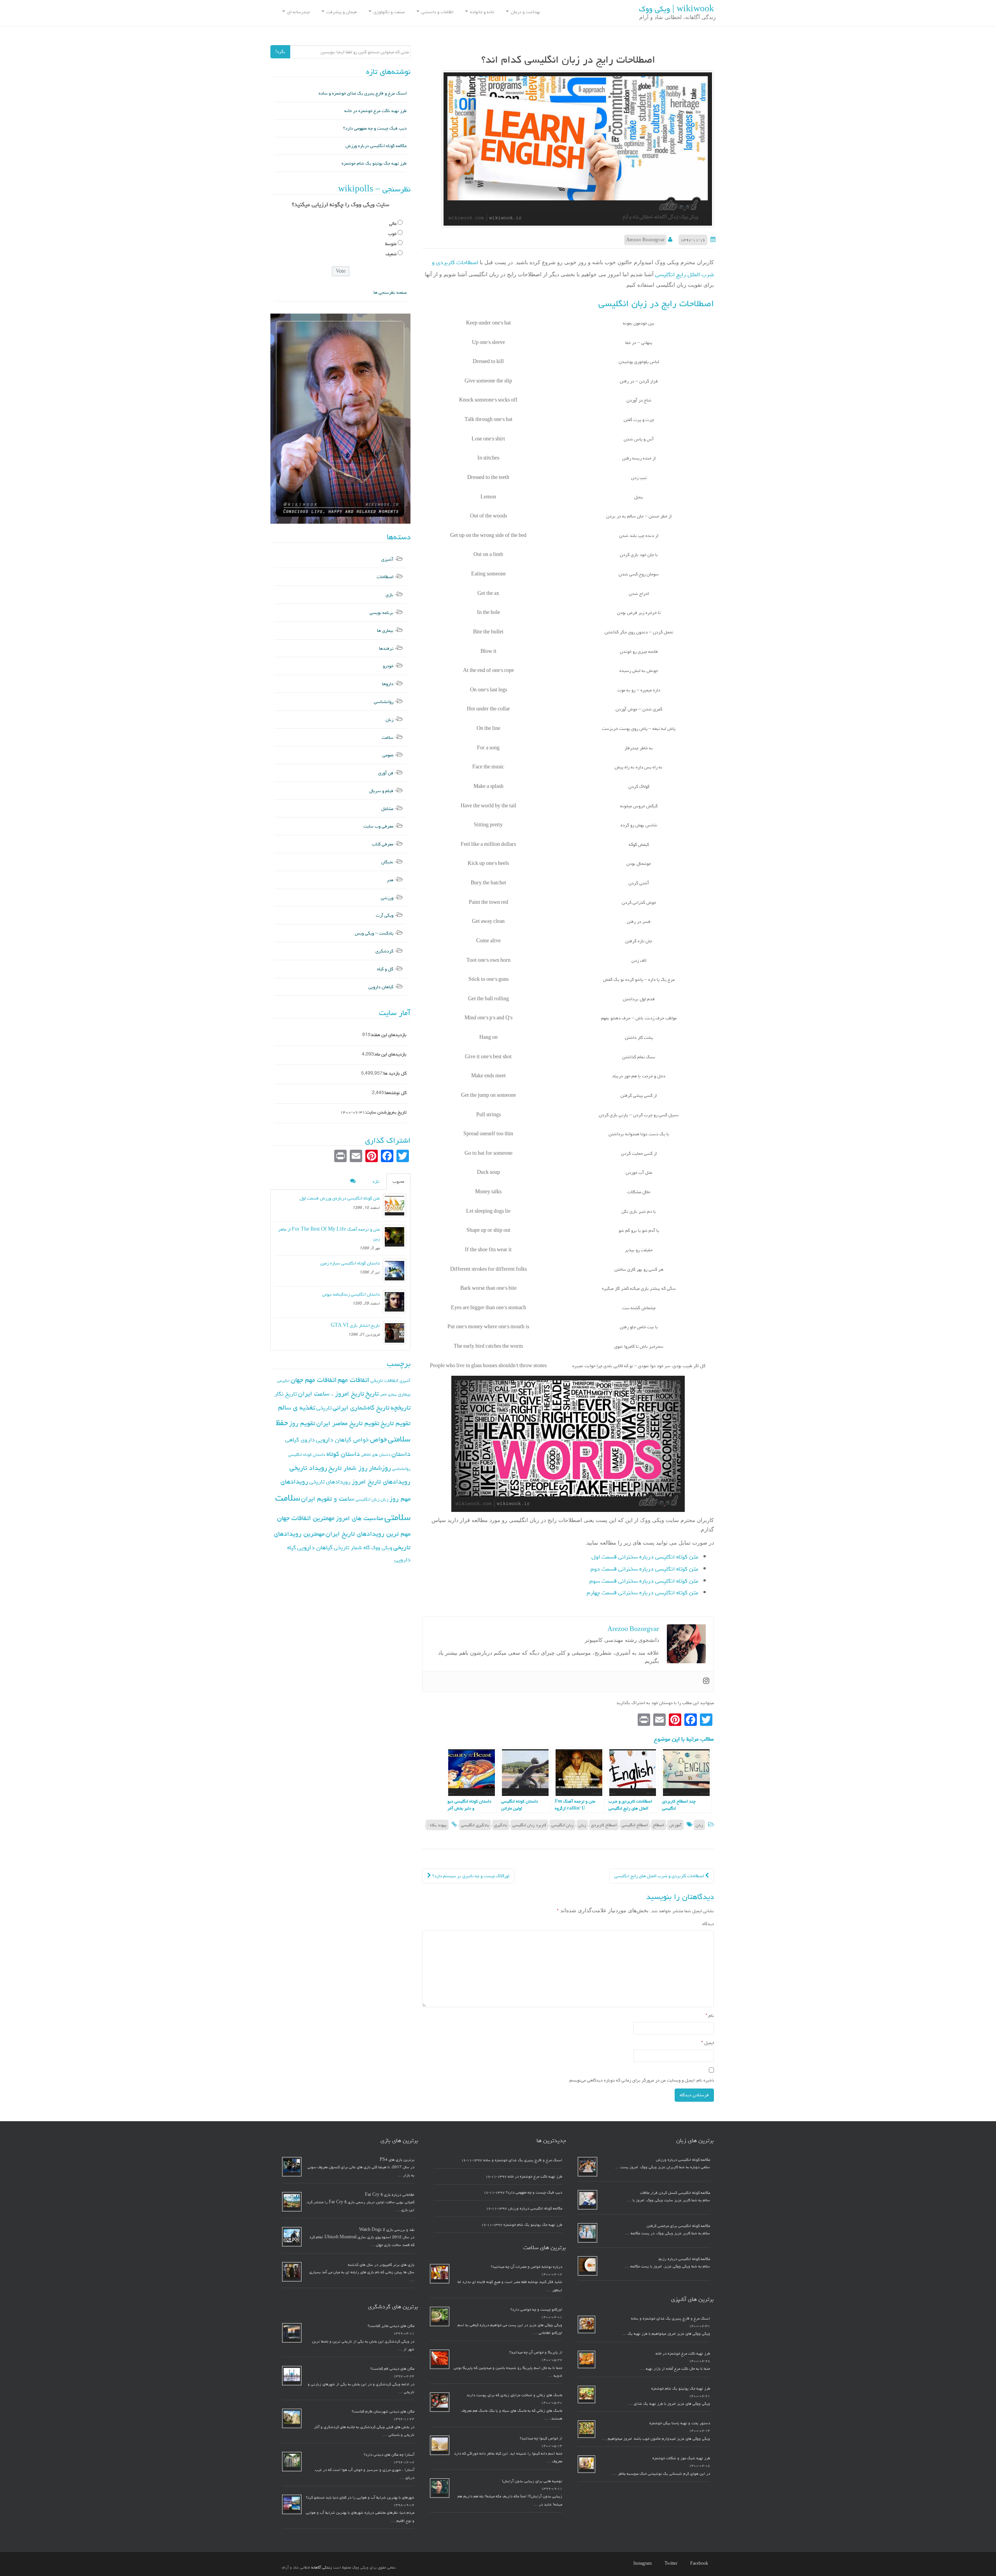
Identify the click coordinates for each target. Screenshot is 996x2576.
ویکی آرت (385, 915)
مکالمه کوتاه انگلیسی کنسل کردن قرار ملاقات (675, 2193)
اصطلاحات (385, 577)
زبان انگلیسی (562, 1825)
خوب (392, 234)
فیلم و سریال (381, 791)
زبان (699, 1825)
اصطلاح (658, 1825)
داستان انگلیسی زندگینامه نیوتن (351, 1294)
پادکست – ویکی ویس (374, 933)
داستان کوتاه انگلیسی (307, 1455)
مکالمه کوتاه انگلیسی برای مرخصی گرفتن (678, 2226)
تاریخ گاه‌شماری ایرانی (361, 1408)
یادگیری (501, 1825)
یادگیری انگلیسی (475, 1825)
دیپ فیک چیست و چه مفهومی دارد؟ (375, 128)
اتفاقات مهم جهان (314, 1380)
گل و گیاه (385, 969)
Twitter (671, 2564)
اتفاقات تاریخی (384, 1380)
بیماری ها (385, 630)
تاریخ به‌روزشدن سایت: (386, 1112)
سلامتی (397, 1517)
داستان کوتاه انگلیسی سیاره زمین (350, 1263)
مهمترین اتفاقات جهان (306, 1518)
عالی (393, 224)
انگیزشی (283, 1381)
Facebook (699, 2564)
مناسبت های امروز (359, 1518)
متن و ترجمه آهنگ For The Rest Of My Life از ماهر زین (329, 1234)
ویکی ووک (382, 1548)
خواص (378, 1439)
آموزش (675, 1825)
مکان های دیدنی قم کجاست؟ (392, 2369)
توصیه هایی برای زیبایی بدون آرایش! (532, 2481)
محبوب (398, 1181)
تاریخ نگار (286, 1394)
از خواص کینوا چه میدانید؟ (541, 2438)
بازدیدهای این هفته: (388, 1035)
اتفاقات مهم (353, 1380)
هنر (390, 880)
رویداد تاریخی (308, 1468)
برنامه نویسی (381, 613)
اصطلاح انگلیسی (635, 1825)
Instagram (643, 2564)
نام (710, 2016)
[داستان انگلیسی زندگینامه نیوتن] (395, 1301)
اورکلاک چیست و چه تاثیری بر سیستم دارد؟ (470, 1876)
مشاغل (387, 809)
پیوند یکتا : (437, 1825)
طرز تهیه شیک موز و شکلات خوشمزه (681, 2458)
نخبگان (387, 862)
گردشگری (384, 951)
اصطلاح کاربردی (604, 1825)
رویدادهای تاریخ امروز (381, 1482)
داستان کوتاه (343, 1454)
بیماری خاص (388, 1394)
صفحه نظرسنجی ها (390, 292)
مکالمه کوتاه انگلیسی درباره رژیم (684, 2259)
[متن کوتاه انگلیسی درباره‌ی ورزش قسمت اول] (395, 1205)
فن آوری (386, 773)
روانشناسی (384, 702)
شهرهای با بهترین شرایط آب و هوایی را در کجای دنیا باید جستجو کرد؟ (360, 2497)
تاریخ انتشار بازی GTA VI (355, 1325)
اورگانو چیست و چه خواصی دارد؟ (536, 2309)
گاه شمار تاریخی (352, 1548)
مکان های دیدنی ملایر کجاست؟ (391, 2326)
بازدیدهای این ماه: (390, 1054)
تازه (376, 1181)
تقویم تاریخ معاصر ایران (348, 1423)
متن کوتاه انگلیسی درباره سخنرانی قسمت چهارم (643, 1593)
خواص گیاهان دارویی (342, 1440)
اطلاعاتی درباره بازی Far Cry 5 (390, 2195)
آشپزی (387, 559)
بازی (389, 595)
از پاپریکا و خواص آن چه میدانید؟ (536, 2352)
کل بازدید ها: (395, 1073)
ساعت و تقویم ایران (328, 1499)
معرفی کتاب (383, 844)
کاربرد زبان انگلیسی (529, 1825)
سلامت (388, 737)
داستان (401, 1454)
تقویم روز (302, 1423)
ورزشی (387, 898)
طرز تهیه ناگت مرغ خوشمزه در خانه (375, 111)
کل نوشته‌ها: (395, 1093)
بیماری (404, 1394)
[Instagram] (706, 1682)
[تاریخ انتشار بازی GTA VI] (395, 1333)
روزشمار (380, 1468)
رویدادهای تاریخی (330, 1482)
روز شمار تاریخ (348, 1468)
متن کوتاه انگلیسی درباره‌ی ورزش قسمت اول (340, 1198)
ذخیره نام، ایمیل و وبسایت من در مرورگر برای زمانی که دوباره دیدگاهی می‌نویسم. (641, 2080)
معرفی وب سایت (378, 826)
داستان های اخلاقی (376, 1455)
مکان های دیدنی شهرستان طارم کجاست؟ (383, 2411)
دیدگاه (708, 1924)
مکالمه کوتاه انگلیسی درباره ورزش (376, 146)
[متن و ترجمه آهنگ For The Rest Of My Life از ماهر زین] (395, 1236)
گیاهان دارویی (381, 987)
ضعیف (391, 254)
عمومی (388, 755)
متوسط (391, 244)
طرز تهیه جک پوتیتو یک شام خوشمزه (374, 163)
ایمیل (708, 2043)
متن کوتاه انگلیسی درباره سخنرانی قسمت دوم (644, 1569)
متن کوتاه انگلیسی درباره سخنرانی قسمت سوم (644, 1581)
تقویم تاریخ (395, 1423)
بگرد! (280, 52)
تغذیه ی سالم (297, 1407)
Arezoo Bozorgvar (645, 240)
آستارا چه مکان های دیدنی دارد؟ (389, 2455)
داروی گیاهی (300, 1440)
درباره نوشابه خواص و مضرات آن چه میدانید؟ (527, 2267)
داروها (388, 684)
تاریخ (372, 1393)
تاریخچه (401, 1407)
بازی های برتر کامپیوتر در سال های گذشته (381, 2265)
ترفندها (386, 648)
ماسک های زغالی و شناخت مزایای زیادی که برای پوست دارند (514, 2395)
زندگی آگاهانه (322, 2567)
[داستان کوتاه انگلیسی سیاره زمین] (395, 1270)
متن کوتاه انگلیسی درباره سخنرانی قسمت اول (645, 1557)
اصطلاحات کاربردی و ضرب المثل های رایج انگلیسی (660, 1876)
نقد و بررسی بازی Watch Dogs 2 (387, 2230)
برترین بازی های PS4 (397, 2160)
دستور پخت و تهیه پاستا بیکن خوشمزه (680, 2423)
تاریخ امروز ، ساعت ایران (331, 1394)
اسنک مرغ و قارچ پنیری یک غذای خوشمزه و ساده (363, 93)
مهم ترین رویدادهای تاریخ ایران (368, 1534)
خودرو (388, 666)
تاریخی (324, 1408)
